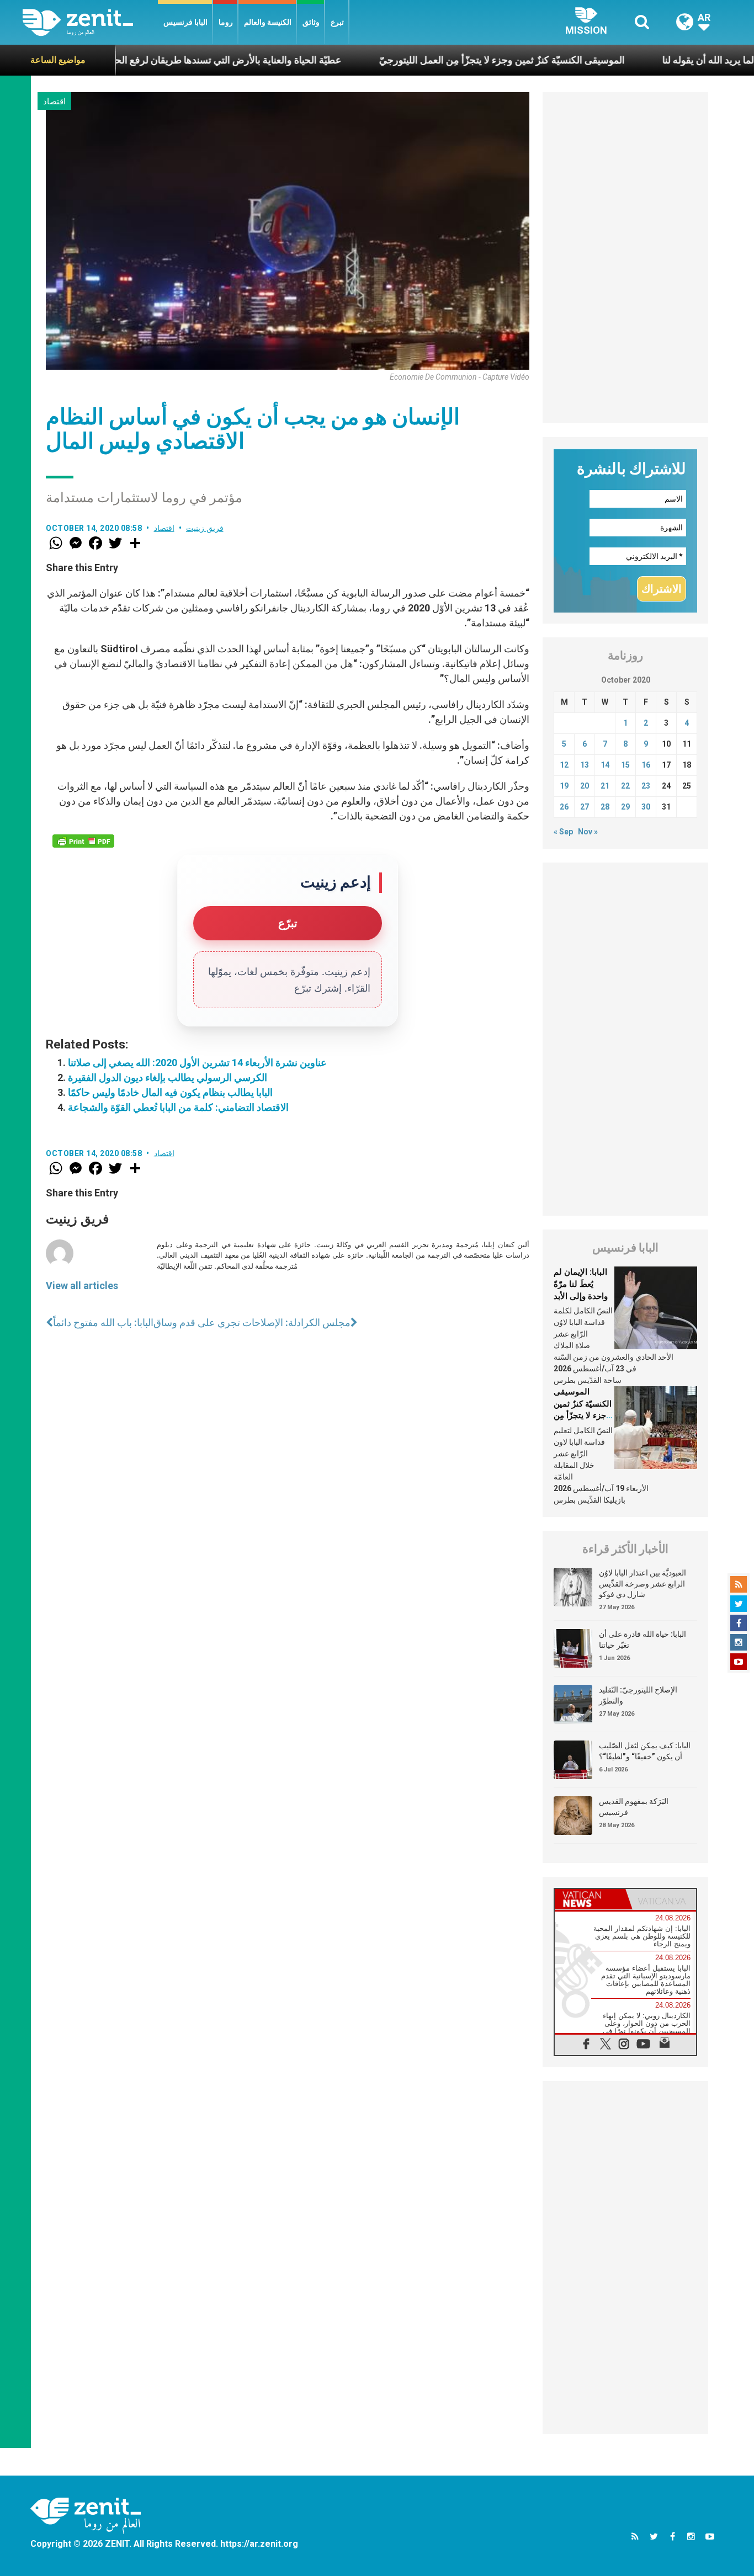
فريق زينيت (205, 528)
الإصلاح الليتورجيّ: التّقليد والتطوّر (638, 1695)
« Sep (563, 832)
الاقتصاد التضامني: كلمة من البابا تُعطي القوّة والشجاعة (178, 1107)
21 (605, 786)
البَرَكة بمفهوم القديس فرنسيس (634, 1807)
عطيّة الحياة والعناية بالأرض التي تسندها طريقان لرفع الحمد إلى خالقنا (151, 60)
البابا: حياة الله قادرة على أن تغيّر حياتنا (643, 1640)
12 (564, 765)
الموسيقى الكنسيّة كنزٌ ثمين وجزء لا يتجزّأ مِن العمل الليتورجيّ (450, 60)
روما (226, 22)
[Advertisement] (625, 258)
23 (646, 786)
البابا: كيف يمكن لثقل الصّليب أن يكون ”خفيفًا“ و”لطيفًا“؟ (645, 1751)
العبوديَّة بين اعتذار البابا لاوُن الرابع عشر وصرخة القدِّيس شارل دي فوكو (643, 1584)
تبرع (337, 22)
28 (605, 807)
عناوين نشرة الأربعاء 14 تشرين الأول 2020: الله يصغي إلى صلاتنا (197, 1063)
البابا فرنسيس (185, 22)
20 (585, 786)
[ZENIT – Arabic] (90, 22)
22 (625, 786)
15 (625, 765)
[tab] (590, 1899)
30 (646, 807)
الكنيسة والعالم (268, 22)
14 (605, 765)
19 (564, 786)
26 (564, 807)
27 (585, 807)
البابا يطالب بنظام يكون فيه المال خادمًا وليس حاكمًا (170, 1092)
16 (646, 765)
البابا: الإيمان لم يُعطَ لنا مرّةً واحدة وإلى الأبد (581, 1284)
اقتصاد (54, 102)
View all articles (82, 1286)
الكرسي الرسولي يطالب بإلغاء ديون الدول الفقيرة (168, 1077)
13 (585, 765)
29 (625, 807)
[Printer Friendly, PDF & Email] (83, 841)
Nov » (588, 832)
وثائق (311, 22)
